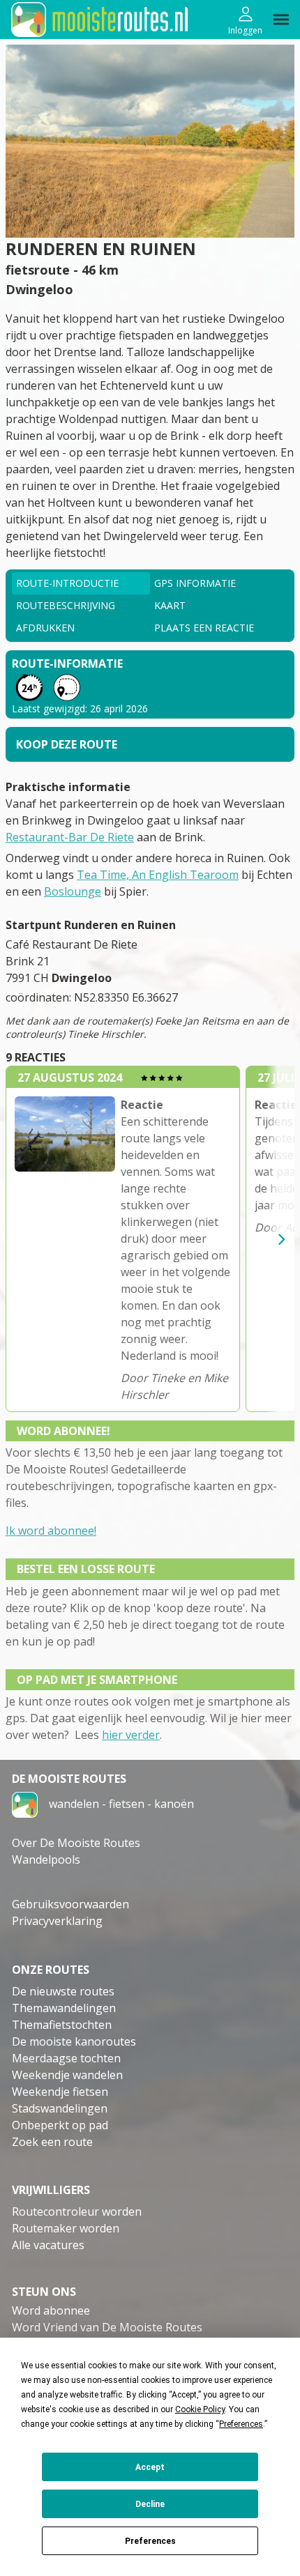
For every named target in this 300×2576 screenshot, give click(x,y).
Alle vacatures (48, 2245)
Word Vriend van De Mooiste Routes (107, 2327)
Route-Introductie (67, 583)
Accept (150, 2467)
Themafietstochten (62, 2025)
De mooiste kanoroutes (74, 2041)
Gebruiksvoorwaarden (70, 1904)
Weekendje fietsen (60, 2092)
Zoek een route (52, 2142)
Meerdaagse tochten (66, 2058)
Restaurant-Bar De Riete (70, 837)
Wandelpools (46, 1860)
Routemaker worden (66, 2228)
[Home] (25, 1804)
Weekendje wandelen (67, 2075)
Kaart (170, 605)
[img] (281, 20)
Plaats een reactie (204, 628)
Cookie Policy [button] (200, 2409)
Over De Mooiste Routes (76, 1843)
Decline (150, 2504)
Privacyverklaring (57, 1921)
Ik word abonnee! (51, 1531)
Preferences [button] (241, 2424)
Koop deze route (67, 744)
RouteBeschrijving (66, 605)
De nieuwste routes (63, 1991)
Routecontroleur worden (77, 2211)
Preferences (150, 2541)
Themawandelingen (64, 2008)
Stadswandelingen (60, 2108)
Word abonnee (51, 2310)
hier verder (131, 1735)
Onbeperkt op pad (60, 2125)
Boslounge (73, 891)
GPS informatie (195, 583)
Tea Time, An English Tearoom (158, 875)
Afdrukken (45, 628)
